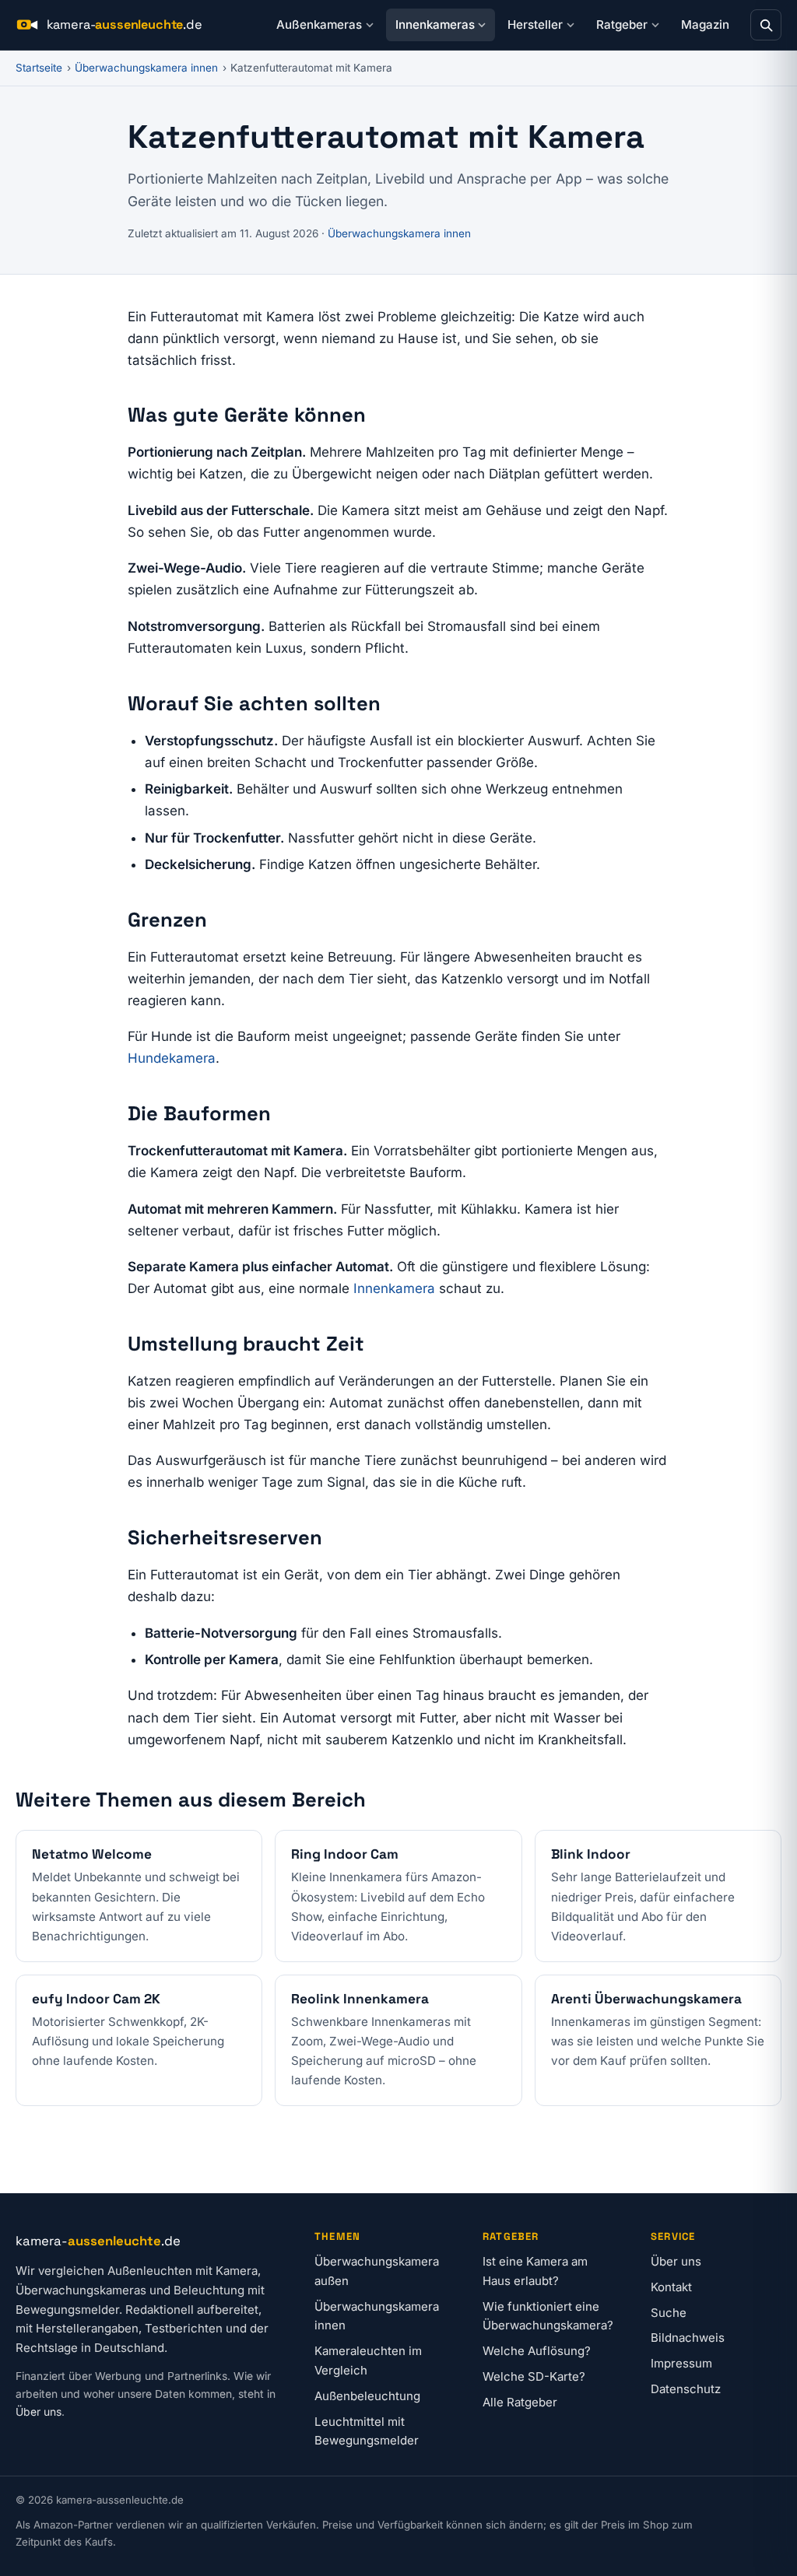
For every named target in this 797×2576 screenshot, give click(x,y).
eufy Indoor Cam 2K (96, 1999)
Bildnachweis (688, 2338)
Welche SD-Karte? (534, 2376)
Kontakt (671, 2287)
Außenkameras (319, 25)
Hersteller (535, 25)
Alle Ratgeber (520, 2402)
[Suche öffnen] (766, 25)
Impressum (681, 2363)
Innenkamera (394, 1288)
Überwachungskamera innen (146, 68)
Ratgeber (622, 25)
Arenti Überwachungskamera (646, 1999)
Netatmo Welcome (92, 1854)
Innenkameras (435, 25)
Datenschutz (686, 2389)
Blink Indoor (591, 1854)
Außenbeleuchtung (367, 2396)
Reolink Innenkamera (360, 1999)
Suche (669, 2313)
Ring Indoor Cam (345, 1854)
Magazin (705, 25)
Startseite (39, 68)
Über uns (39, 2412)
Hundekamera (172, 1058)
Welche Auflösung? (537, 2351)
